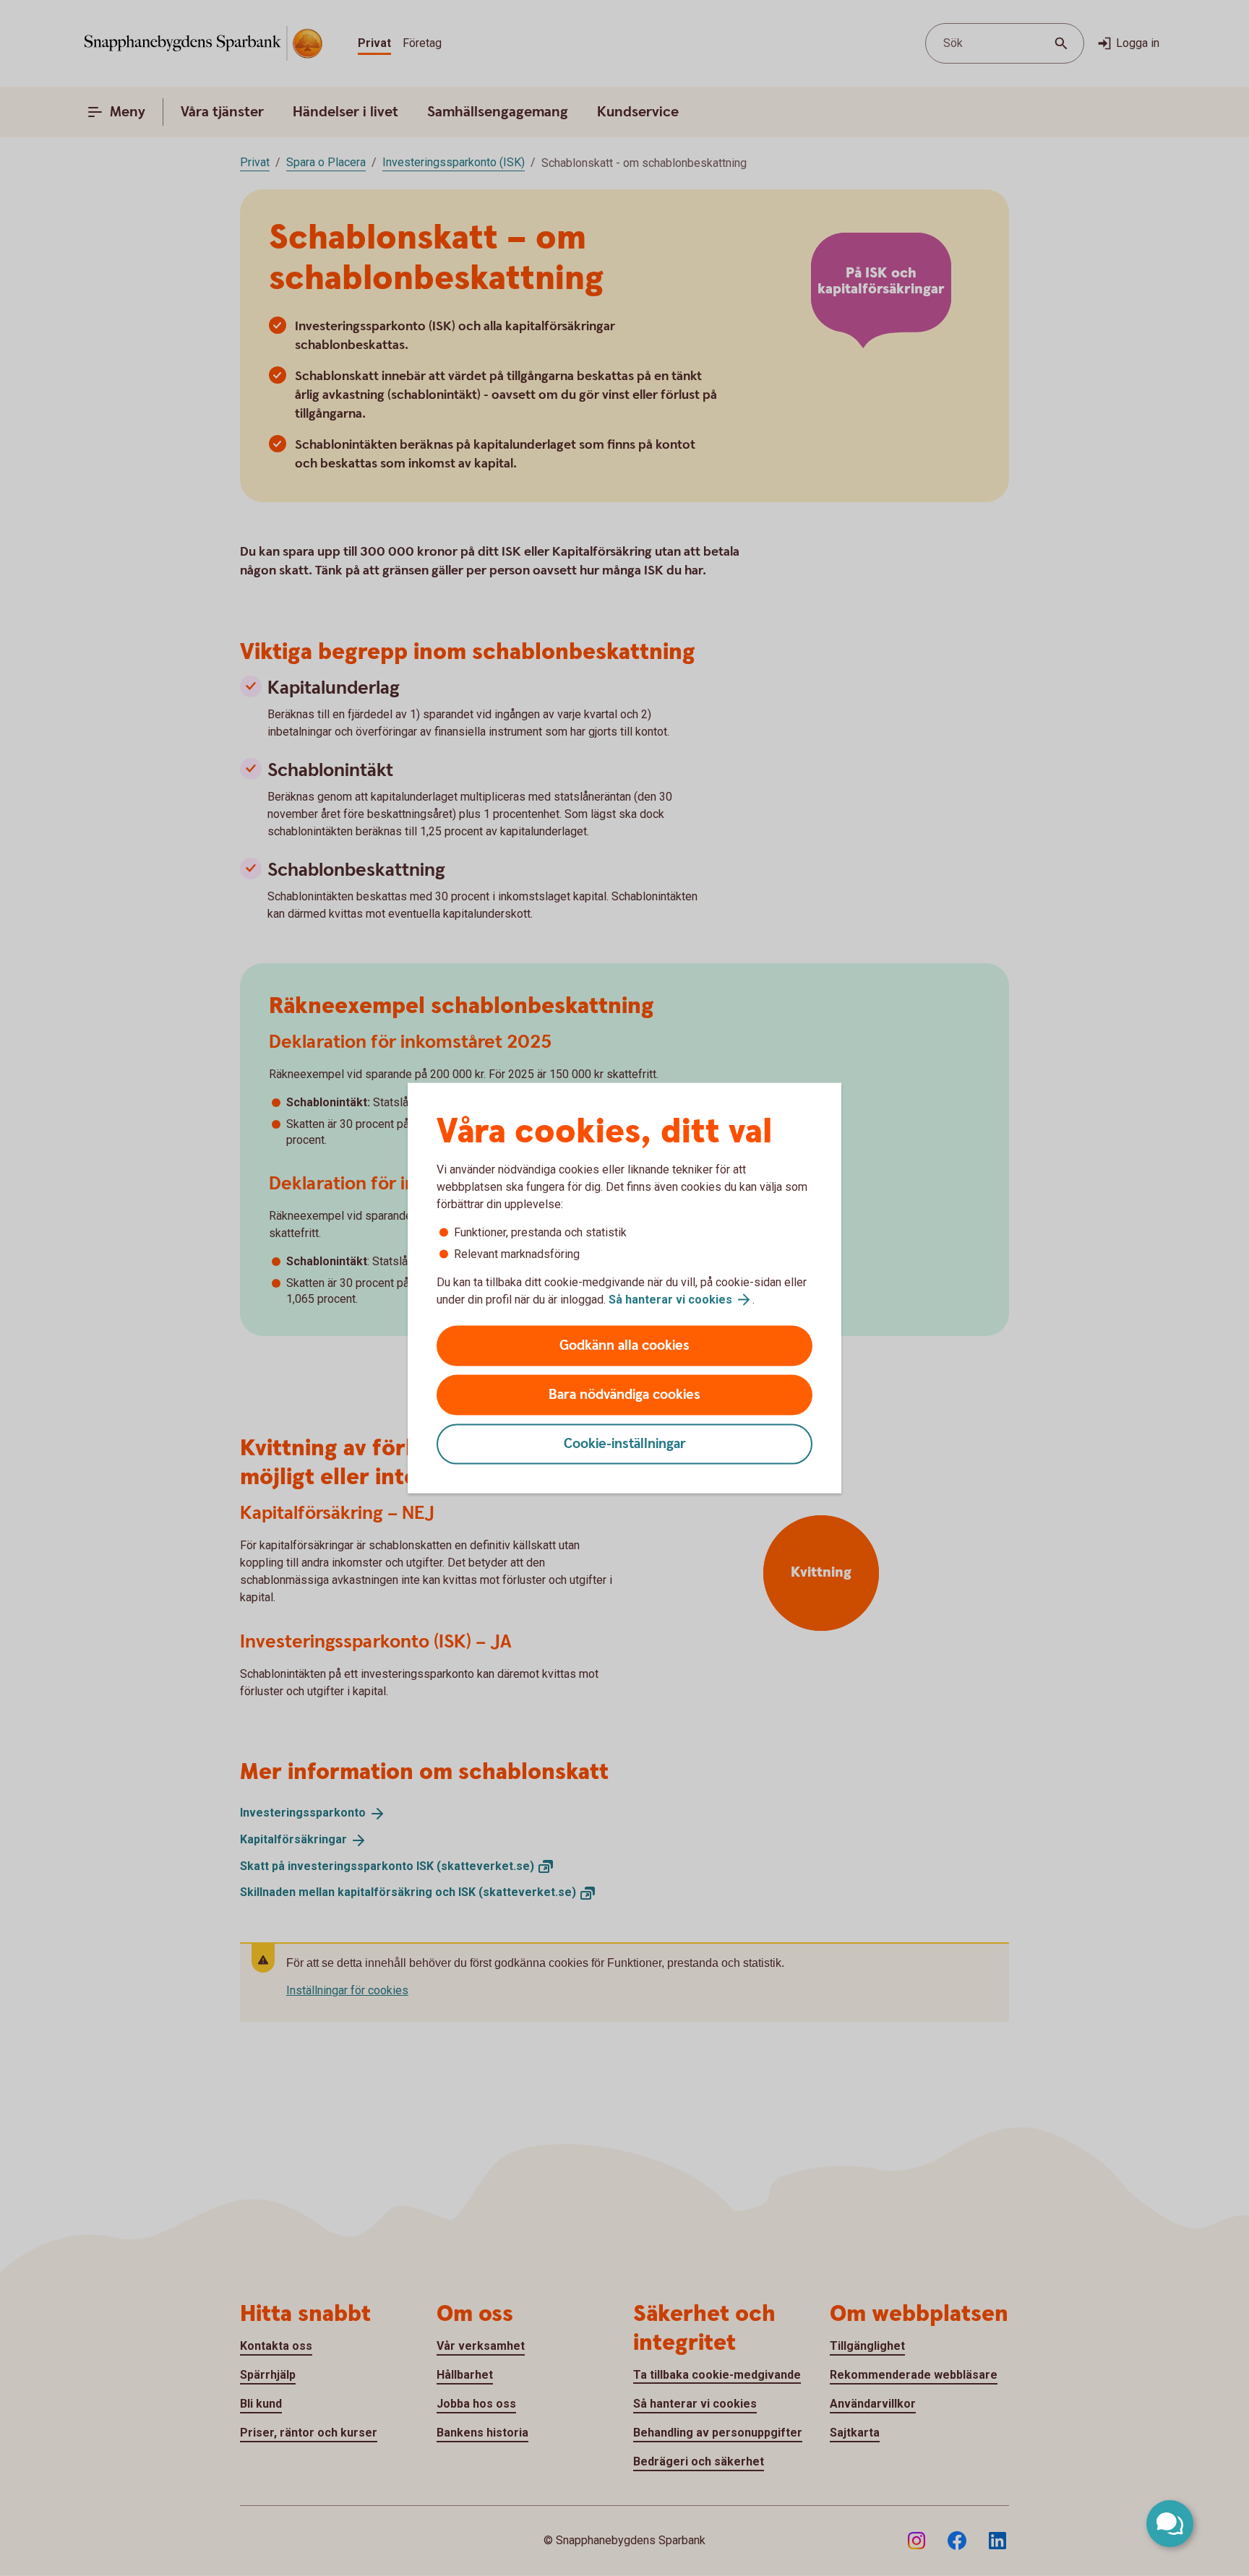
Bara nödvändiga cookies (624, 1395)
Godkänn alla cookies (624, 1346)
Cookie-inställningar (625, 1444)
